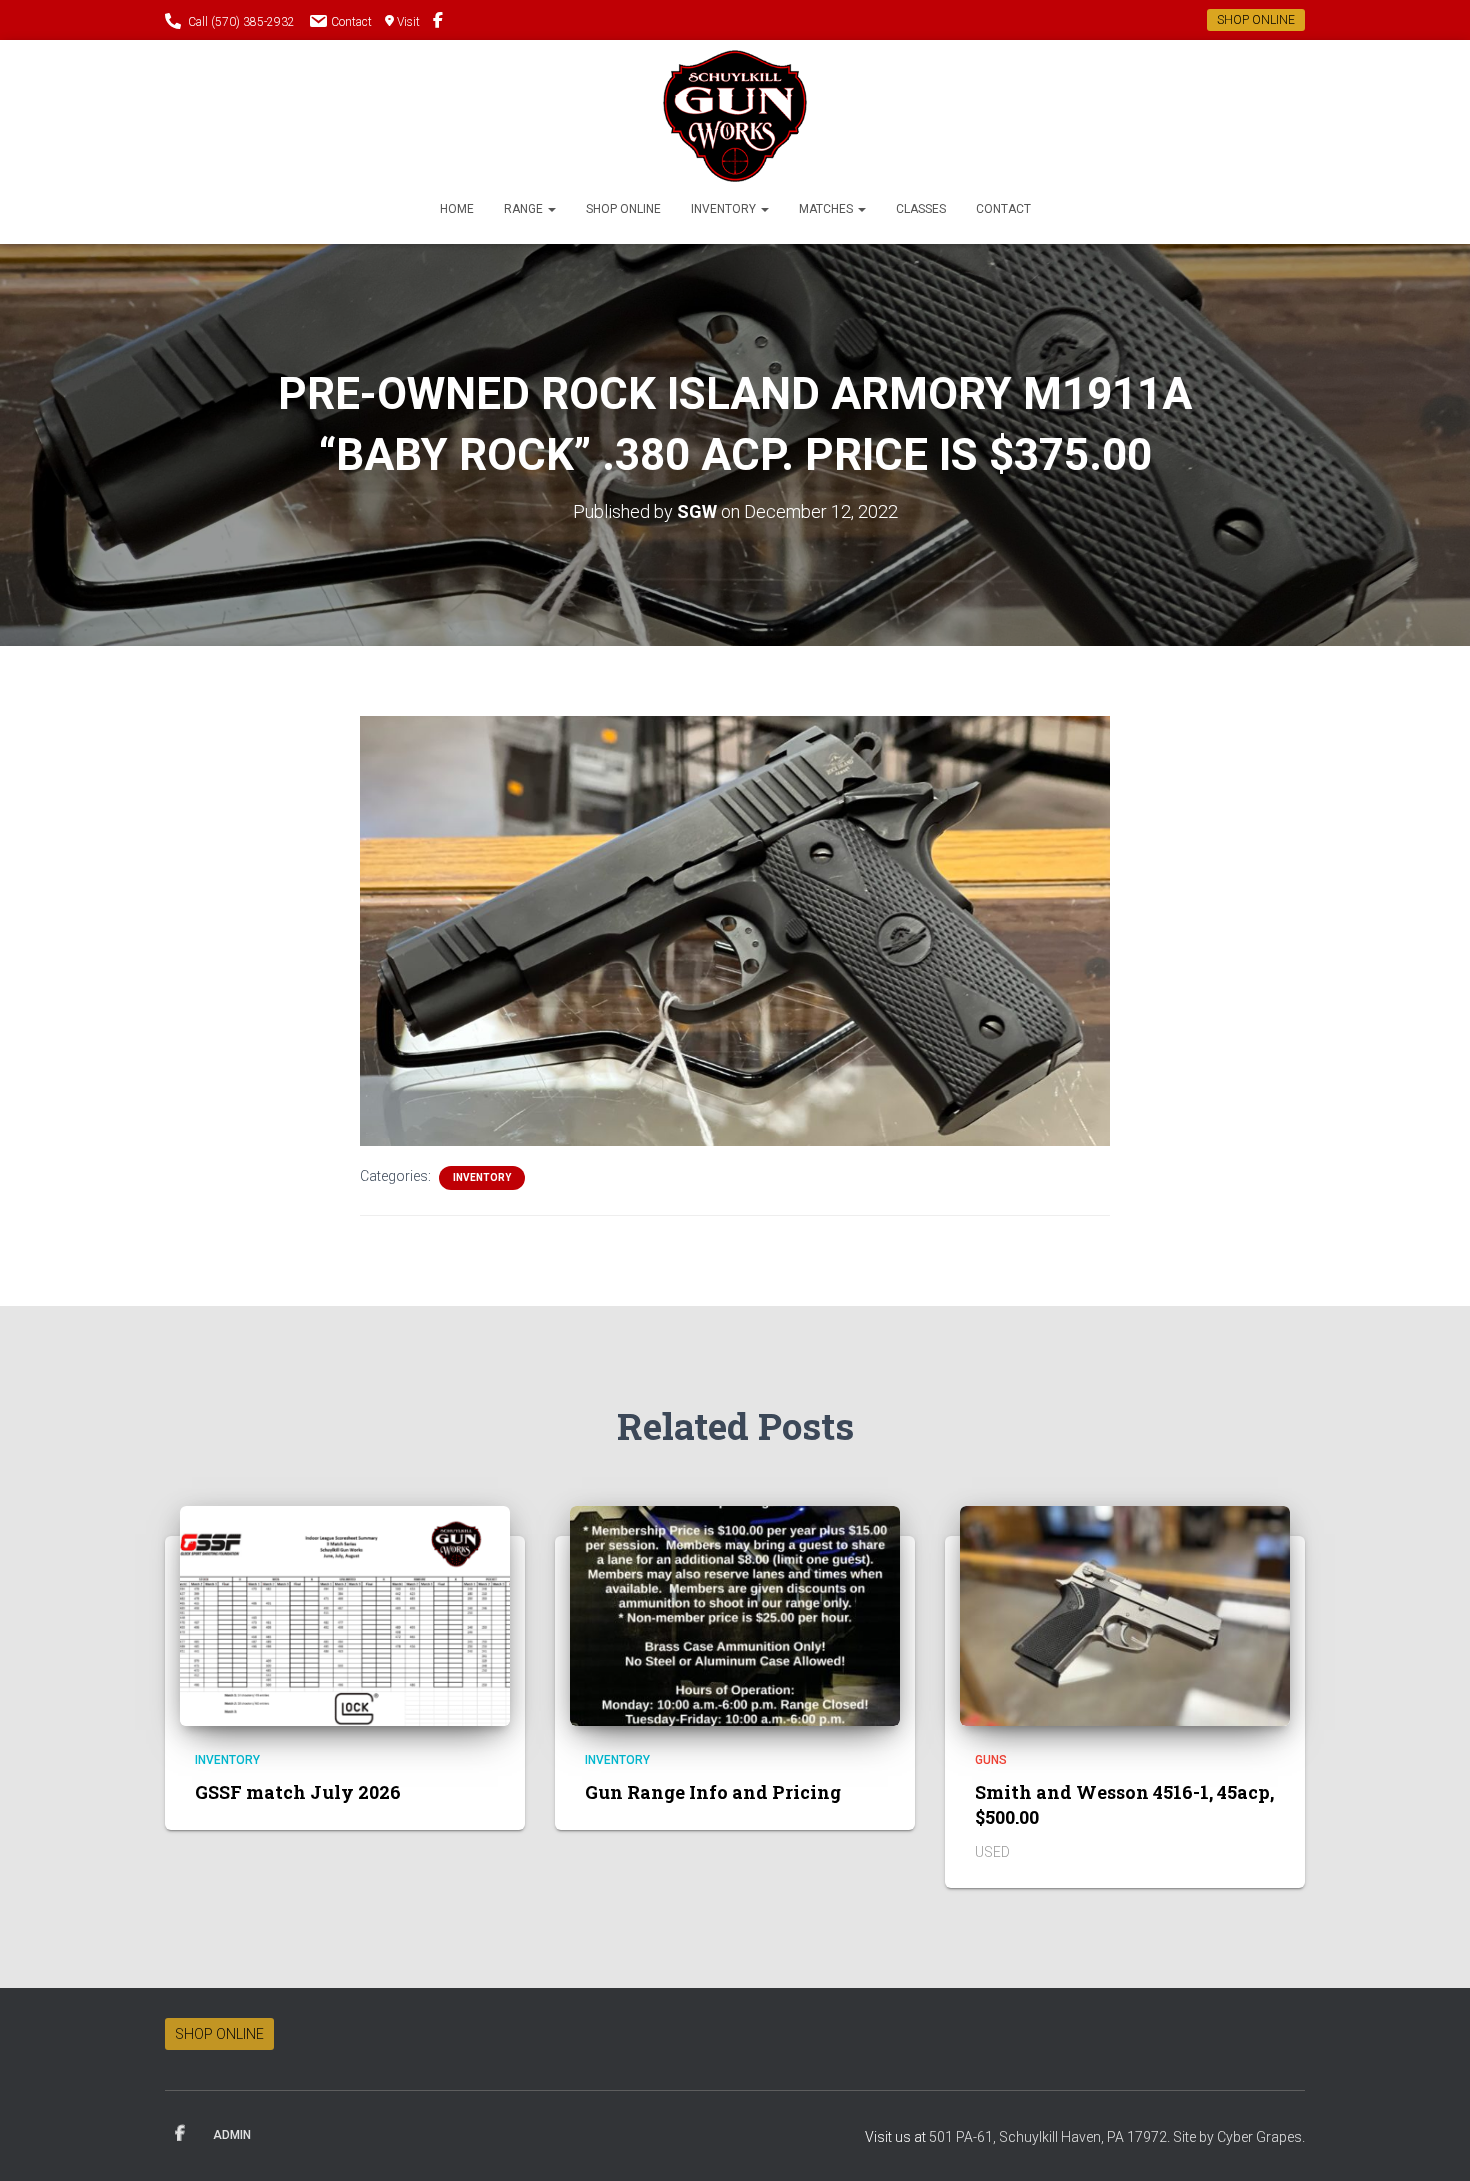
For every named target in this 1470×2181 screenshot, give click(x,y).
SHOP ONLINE (1256, 20)
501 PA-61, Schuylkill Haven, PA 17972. (1051, 2137)
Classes (921, 209)
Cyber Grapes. (1261, 2137)
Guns (991, 1760)
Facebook (180, 2134)
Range (525, 209)
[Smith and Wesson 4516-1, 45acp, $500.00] (1125, 1615)
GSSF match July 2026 (298, 1792)
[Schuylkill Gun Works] (735, 116)
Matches (827, 209)
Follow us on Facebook (438, 23)
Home (457, 209)
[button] (551, 209)
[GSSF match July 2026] (345, 1615)
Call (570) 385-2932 (241, 22)
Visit (408, 22)
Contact (351, 22)
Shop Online (623, 209)
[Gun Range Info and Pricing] (735, 1615)
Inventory (725, 209)
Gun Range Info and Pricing (713, 1792)
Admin (232, 2135)
